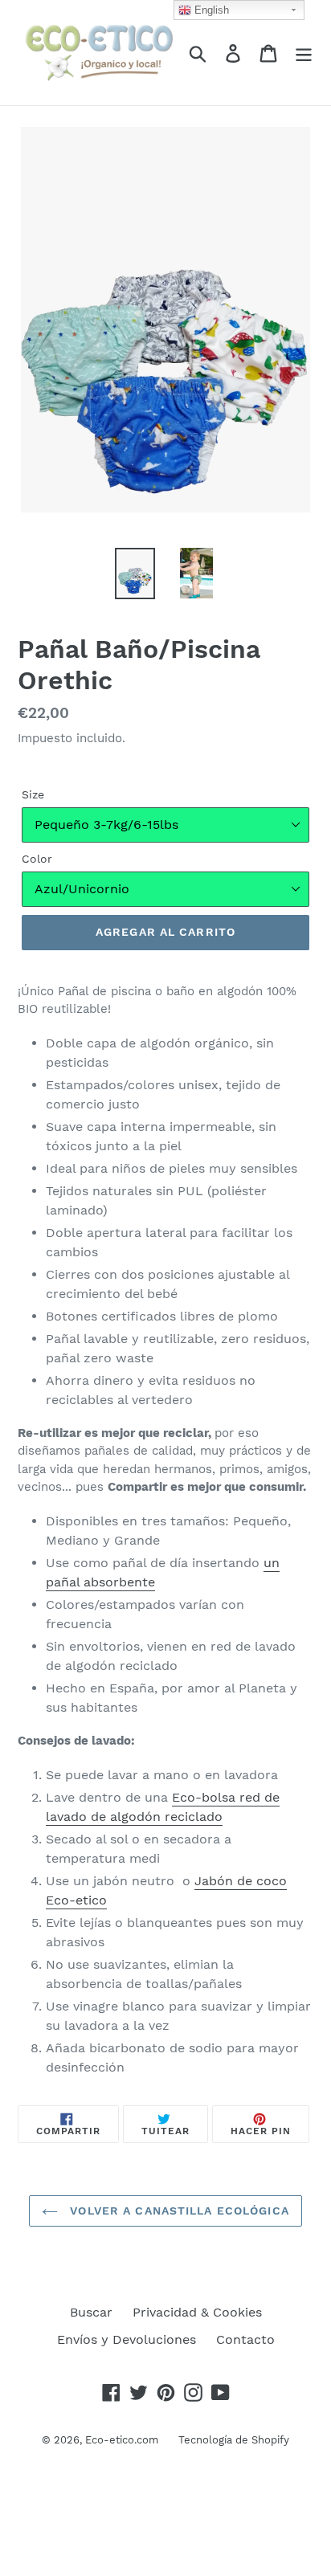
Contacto (245, 2339)
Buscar (91, 2312)
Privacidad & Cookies (197, 2312)
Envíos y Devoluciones (127, 2339)
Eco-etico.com (122, 2440)
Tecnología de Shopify (234, 2440)
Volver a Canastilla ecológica (178, 2211)
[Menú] (304, 53)
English (210, 10)
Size (33, 794)
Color (37, 859)
